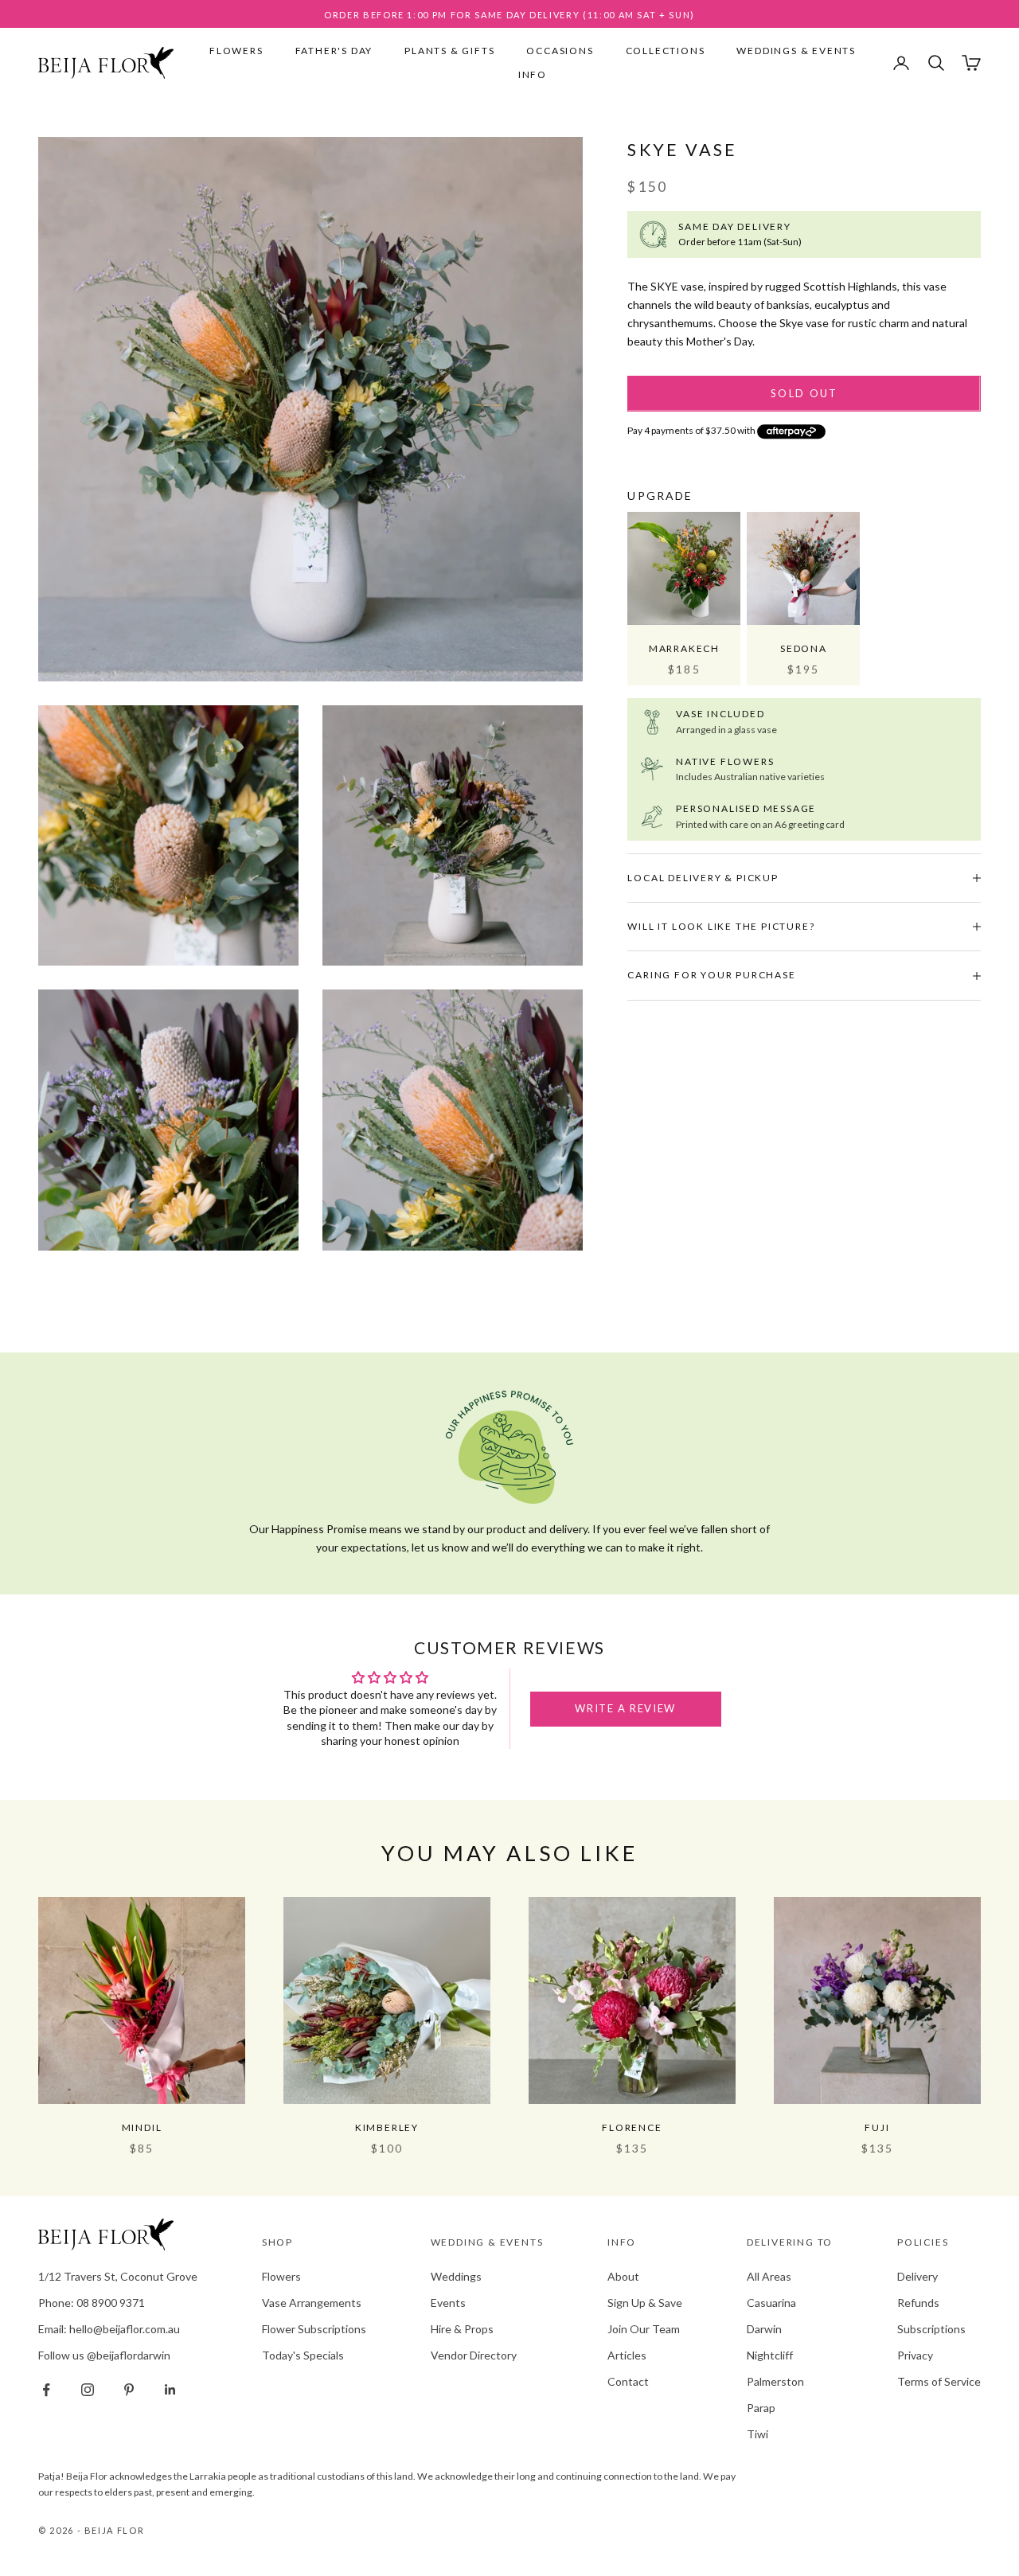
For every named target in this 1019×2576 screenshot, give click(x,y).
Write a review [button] (625, 1708)
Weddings (456, 2276)
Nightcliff (770, 2355)
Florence (632, 2127)
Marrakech (684, 648)
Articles (627, 2355)
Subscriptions (931, 2329)
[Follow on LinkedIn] (170, 2390)
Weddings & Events (796, 51)
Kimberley (387, 2127)
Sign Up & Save (645, 2303)
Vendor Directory (474, 2355)
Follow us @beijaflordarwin (104, 2355)
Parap (761, 2408)
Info (533, 74)
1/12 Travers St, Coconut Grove (118, 2276)
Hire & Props (462, 2329)
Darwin (764, 2329)
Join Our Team (644, 2329)
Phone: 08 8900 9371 (92, 2303)
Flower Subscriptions (314, 2329)
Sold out (804, 393)
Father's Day (334, 51)
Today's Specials (303, 2355)
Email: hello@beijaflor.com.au (109, 2329)
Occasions (560, 51)
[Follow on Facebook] (46, 2390)
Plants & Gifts (449, 51)
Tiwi (757, 2434)
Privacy (915, 2355)
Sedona (804, 648)
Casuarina (771, 2303)
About (623, 2276)
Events (448, 2303)
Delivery (917, 2276)
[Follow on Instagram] (88, 2390)
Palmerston (775, 2381)
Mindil (142, 2127)
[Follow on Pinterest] (129, 2390)
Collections (666, 51)
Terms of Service (939, 2381)
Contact (628, 2381)
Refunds (918, 2303)
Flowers (236, 51)
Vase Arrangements (312, 2303)
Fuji (877, 2127)
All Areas (769, 2276)
